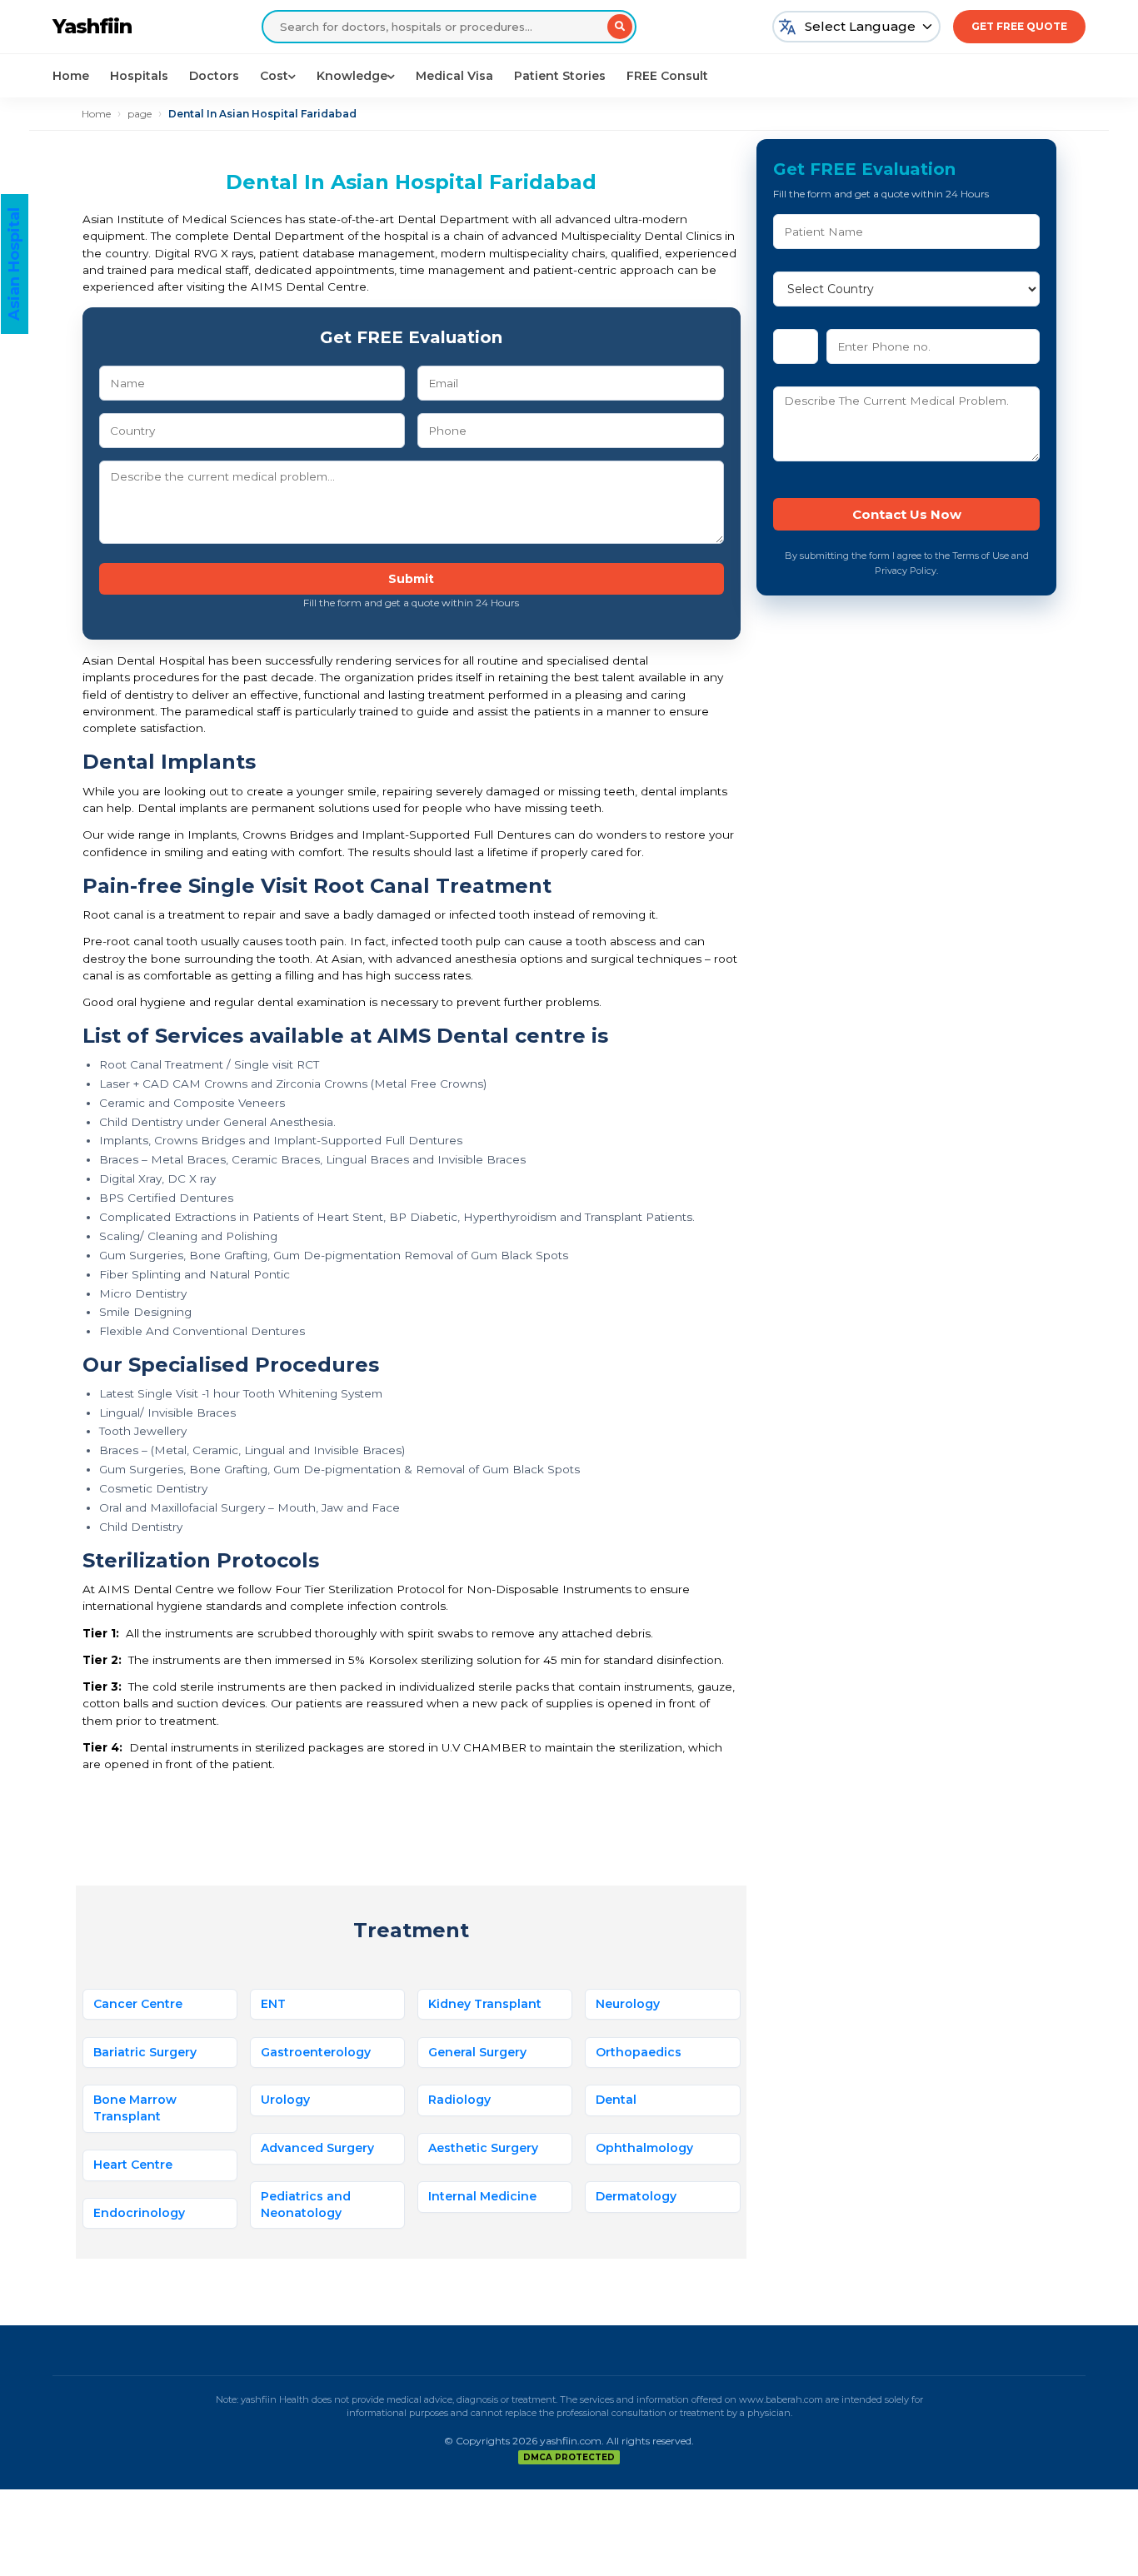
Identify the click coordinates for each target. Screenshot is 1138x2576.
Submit (411, 579)
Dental (616, 2100)
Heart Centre (133, 2165)
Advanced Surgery (317, 2148)
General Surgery (477, 2052)
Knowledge (352, 76)
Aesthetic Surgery (483, 2148)
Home (71, 76)
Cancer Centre (138, 2004)
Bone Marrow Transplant (135, 2108)
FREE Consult (667, 76)
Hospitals (139, 76)
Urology (285, 2100)
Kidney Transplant (485, 2004)
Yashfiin (92, 26)
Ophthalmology (644, 2148)
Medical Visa (454, 76)
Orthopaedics (639, 2052)
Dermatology (636, 2196)
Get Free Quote (1019, 26)
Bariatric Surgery (145, 2052)
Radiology (459, 2100)
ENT (273, 2004)
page (140, 114)
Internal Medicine (482, 2196)
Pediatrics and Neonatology (306, 2205)
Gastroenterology (316, 2052)
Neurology (628, 2004)
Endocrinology (139, 2213)
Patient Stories (560, 76)
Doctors (214, 76)
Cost (274, 76)
